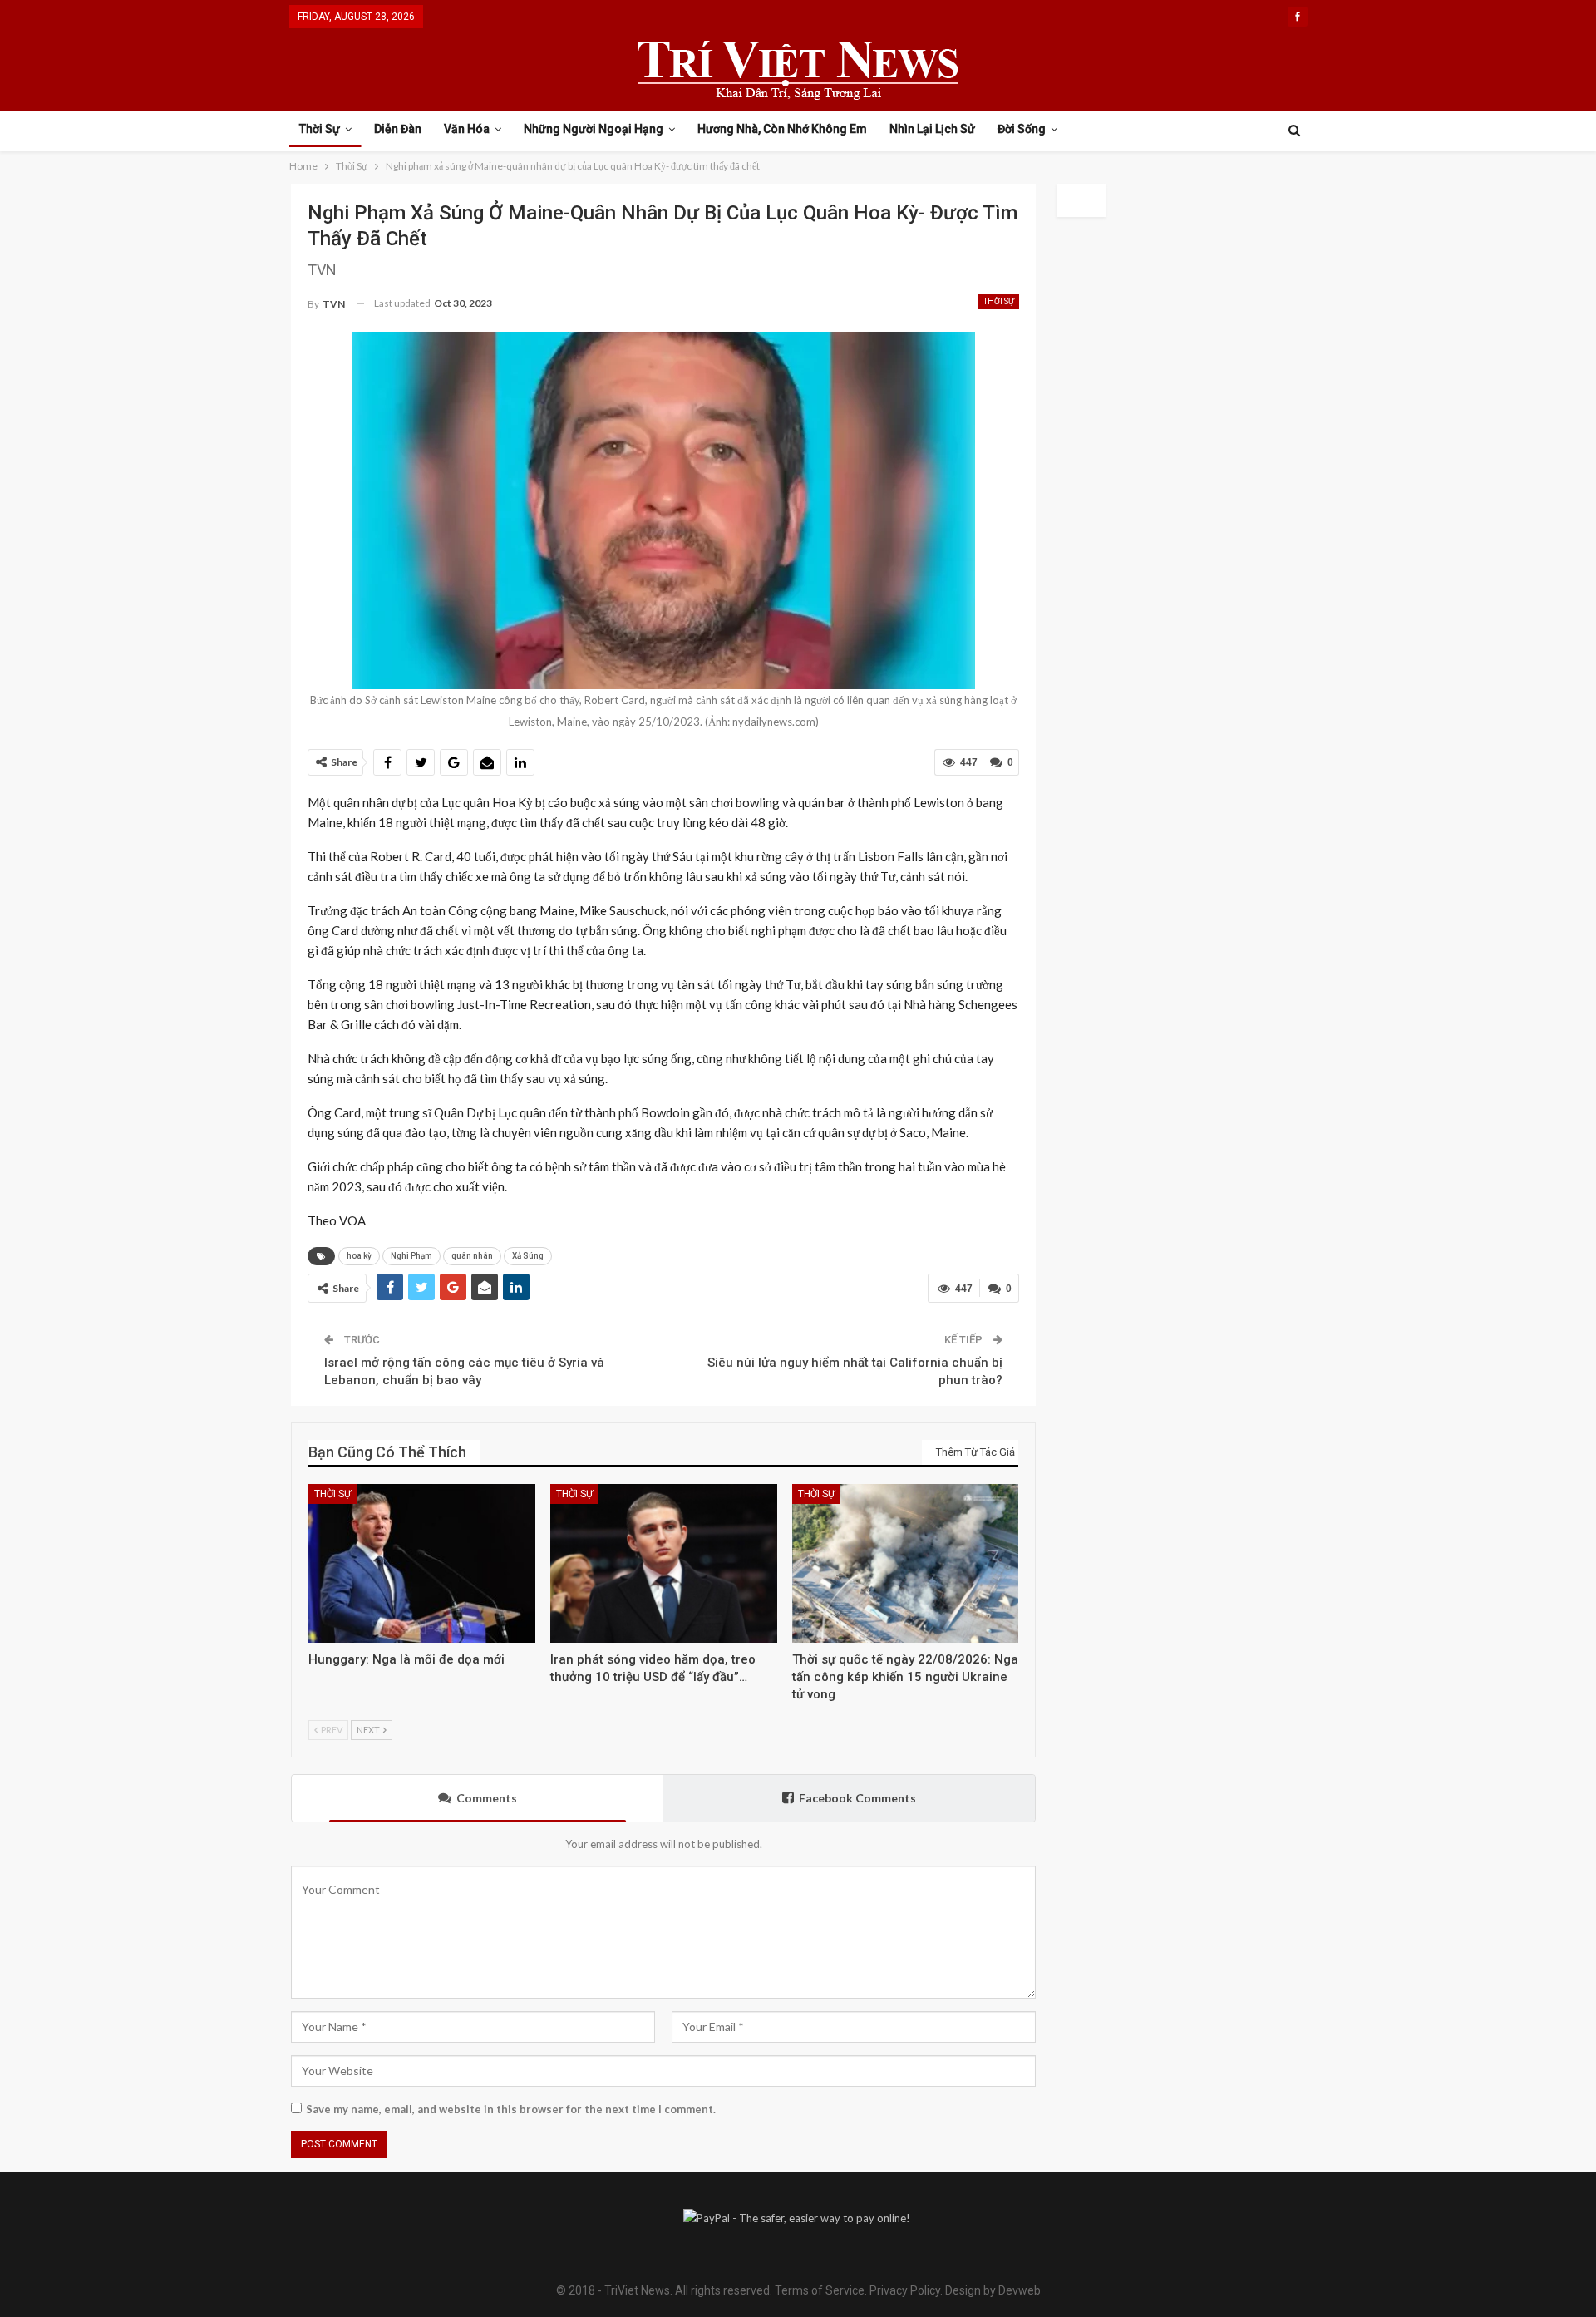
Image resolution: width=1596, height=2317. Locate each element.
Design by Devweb (992, 2290)
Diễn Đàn (398, 129)
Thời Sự (320, 129)
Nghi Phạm (411, 1256)
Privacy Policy (905, 2290)
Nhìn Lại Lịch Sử (932, 129)
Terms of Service (820, 2290)
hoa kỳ (359, 1256)
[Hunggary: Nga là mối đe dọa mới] (422, 1563)
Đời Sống (1022, 129)
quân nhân (472, 1256)
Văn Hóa (467, 129)
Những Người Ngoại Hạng (594, 129)
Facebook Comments (857, 1798)
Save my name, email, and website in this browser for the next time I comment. (511, 2109)
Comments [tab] (487, 1798)
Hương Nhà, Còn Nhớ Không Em (782, 129)
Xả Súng (528, 1256)
